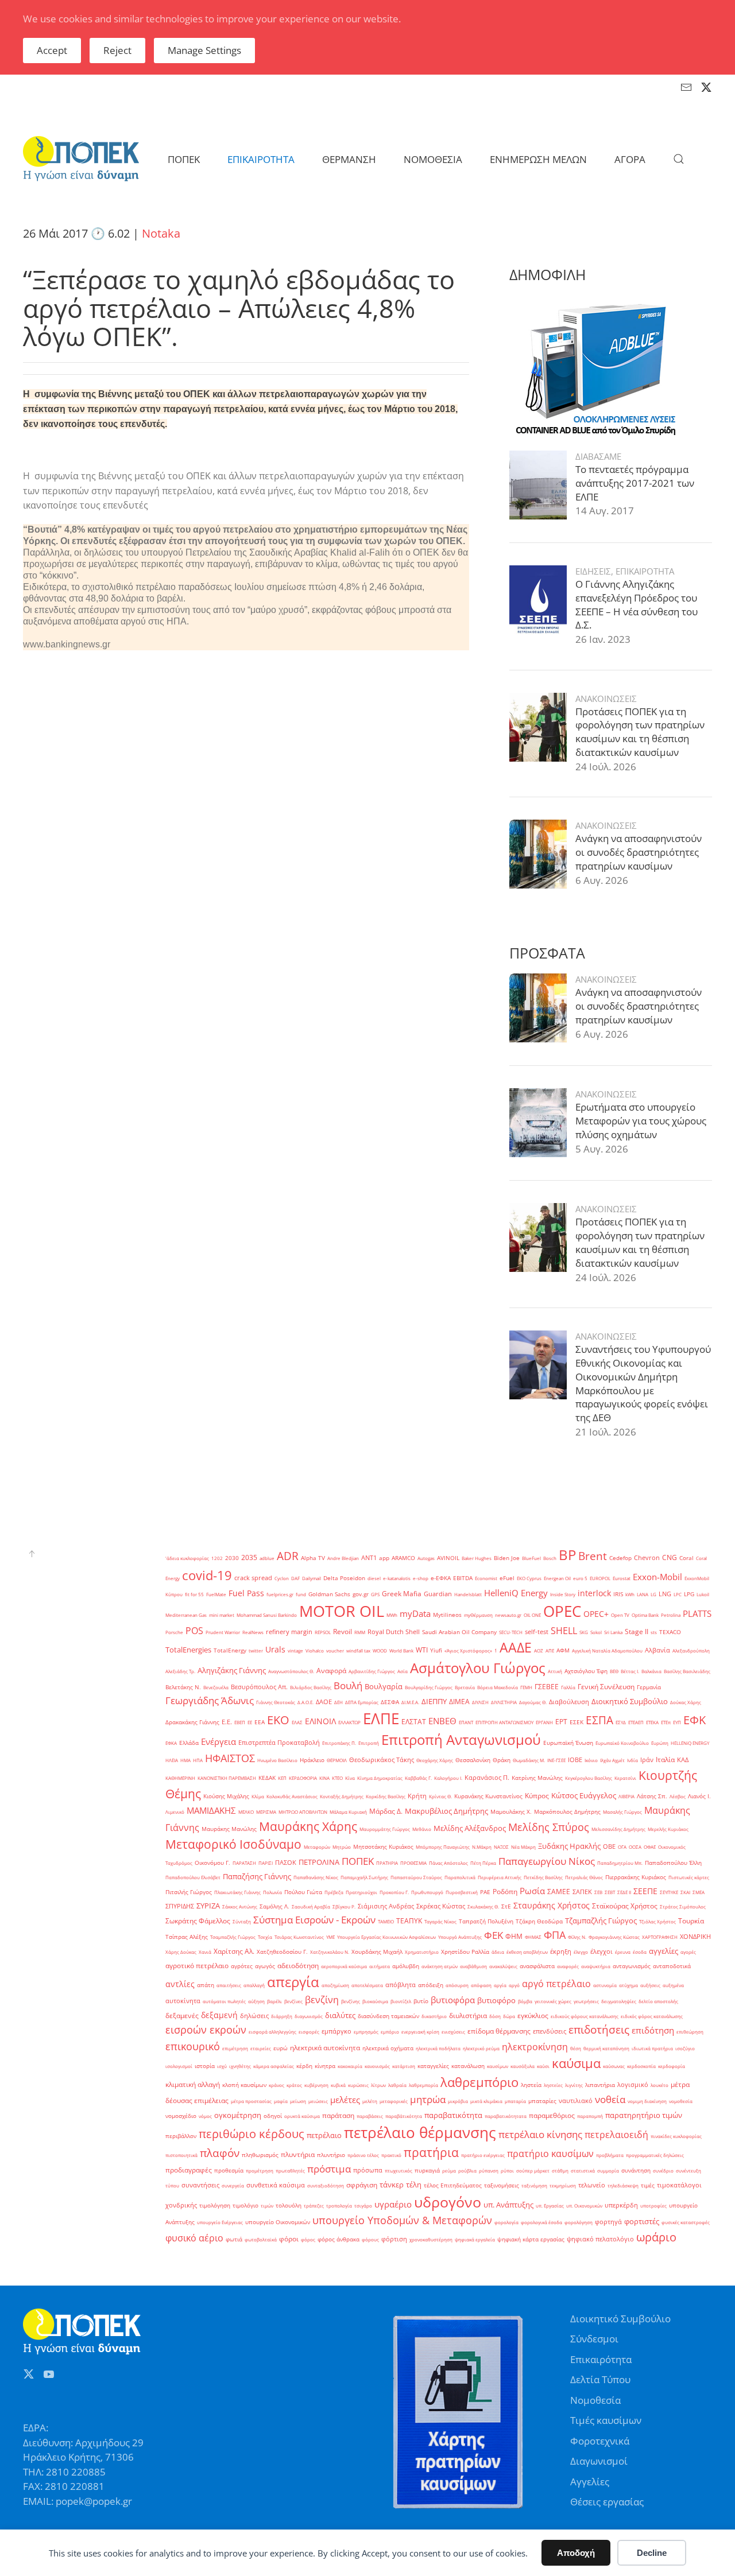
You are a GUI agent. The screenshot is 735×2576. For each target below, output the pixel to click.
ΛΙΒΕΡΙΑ (626, 1796)
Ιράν (647, 1760)
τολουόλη (289, 2205)
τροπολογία (339, 2205)
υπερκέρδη (621, 2205)
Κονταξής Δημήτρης (342, 1796)
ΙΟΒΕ (575, 1760)
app (384, 1558)
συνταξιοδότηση (326, 2185)
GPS (375, 1594)
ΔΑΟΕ (324, 1702)
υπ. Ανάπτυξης (508, 2205)
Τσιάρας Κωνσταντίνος (299, 1937)
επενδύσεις (550, 2031)
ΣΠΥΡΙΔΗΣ (180, 1906)
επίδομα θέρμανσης (499, 2031)
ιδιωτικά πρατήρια (652, 2048)
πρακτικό (391, 2155)
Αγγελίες (590, 2482)
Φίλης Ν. (577, 1937)
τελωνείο (592, 2185)
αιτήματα (380, 1966)
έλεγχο (581, 1952)
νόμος (205, 2116)
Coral (686, 1558)
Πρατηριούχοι (361, 1892)
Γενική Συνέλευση (606, 1687)
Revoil (343, 1632)
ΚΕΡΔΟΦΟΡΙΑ (303, 1778)
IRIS (618, 1594)
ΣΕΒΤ (610, 1892)
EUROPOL (600, 1578)
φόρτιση (394, 2239)
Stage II (637, 1632)
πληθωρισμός (260, 2155)
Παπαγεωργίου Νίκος (547, 1861)
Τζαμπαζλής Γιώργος (601, 1921)
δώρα (509, 2016)
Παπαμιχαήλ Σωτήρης (364, 1877)
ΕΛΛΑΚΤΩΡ (349, 1722)
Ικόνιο (591, 1760)
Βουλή (348, 1685)
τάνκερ (392, 2185)
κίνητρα (325, 2066)
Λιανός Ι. (699, 1796)
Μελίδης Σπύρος (549, 1827)
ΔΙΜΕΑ (459, 1702)
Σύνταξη (242, 1921)
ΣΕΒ (598, 1892)
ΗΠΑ (198, 1760)
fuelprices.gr (280, 1594)
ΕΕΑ (260, 1722)
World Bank (401, 1650)
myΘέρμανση (478, 1615)
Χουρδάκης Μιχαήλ (377, 1952)
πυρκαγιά (427, 2170)
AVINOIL (448, 1558)
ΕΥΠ (677, 1722)
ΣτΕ (506, 1906)
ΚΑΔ (683, 1760)
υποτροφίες (653, 2205)
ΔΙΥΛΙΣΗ (480, 1702)
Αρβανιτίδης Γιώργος (372, 1671)
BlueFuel (531, 1558)
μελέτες (345, 2100)
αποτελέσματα (367, 1985)
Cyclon (282, 1578)
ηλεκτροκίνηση (535, 2047)
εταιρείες (261, 2048)
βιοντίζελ (401, 2001)
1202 (217, 1558)
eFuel (507, 1578)
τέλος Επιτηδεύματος (453, 2185)
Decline (652, 2553)
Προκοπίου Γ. (394, 1892)
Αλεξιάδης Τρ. (180, 1671)
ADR (288, 1556)
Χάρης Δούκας (181, 1952)
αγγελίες (664, 1951)
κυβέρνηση (316, 2085)
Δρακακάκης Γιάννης (192, 1722)
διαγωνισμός (309, 2016)
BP (567, 1555)
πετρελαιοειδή (616, 2135)
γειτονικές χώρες (553, 2001)
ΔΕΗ (339, 1702)
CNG (670, 1557)
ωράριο (656, 2237)
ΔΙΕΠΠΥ (434, 1701)
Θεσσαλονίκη (473, 1760)
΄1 (496, 1650)
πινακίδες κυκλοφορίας (676, 2136)
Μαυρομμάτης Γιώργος (385, 1829)
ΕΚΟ (278, 1720)
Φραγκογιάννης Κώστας (614, 1937)
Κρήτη (417, 1796)
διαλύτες (340, 2015)
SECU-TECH (511, 1632)
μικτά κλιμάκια (486, 2101)
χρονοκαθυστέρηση (431, 2239)
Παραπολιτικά (460, 1877)
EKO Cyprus (529, 1578)
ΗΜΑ (185, 1760)
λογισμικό (633, 2085)
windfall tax (358, 1650)
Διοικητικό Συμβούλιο (630, 1701)
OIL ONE (532, 1615)
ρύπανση (489, 2170)
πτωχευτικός (399, 2170)
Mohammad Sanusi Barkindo (267, 1615)
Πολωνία (272, 1892)
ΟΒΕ (609, 1846)
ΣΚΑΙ (685, 1892)
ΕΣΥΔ (621, 1722)
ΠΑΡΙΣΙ (266, 1863)
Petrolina (671, 1615)
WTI (422, 1650)
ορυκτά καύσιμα (302, 2116)
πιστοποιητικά (181, 2155)
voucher (335, 1650)
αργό (514, 1985)
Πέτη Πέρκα (483, 1863)
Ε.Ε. (227, 1722)
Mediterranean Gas (186, 1615)
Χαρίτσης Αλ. (234, 1951)
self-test (537, 1632)
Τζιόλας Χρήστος (657, 1921)
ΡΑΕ (485, 1892)
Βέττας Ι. (630, 1671)
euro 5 (580, 1578)
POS (194, 1631)
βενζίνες (293, 2001)
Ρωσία (532, 1891)
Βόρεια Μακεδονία (498, 1687)
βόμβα (525, 2001)
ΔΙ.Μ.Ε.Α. (410, 1702)
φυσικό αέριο (194, 2238)
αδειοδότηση (298, 1966)
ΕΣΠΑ (599, 1720)
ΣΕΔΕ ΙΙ (624, 1892)
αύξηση (256, 2001)
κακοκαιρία (350, 2066)
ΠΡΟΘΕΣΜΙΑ (413, 1863)
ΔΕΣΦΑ (390, 1702)
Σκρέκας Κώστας (441, 1906)
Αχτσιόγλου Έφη (586, 1671)
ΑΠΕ (550, 1650)
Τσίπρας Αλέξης (187, 1937)
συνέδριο (663, 2170)
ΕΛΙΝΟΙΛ (320, 1721)
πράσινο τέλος (363, 2155)
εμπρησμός (366, 2032)
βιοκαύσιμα (375, 2001)
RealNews (253, 1632)
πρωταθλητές (290, 2170)
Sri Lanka (613, 1632)
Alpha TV (313, 1558)
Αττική (555, 1671)
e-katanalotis (397, 1578)
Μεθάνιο (422, 1829)
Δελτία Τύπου (600, 2379)
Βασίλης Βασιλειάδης (687, 1671)
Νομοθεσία (595, 2400)
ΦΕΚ (494, 1935)
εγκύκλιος (533, 2016)
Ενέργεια (218, 1741)
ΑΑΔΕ (516, 1647)
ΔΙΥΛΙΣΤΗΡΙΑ (504, 1702)
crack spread (253, 1578)
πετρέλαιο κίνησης (540, 2134)
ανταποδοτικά (672, 1966)
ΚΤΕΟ (337, 1778)
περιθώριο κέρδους (252, 2133)
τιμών (267, 2205)
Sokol (596, 1632)
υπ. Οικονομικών (584, 2205)
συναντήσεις (200, 2185)
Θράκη (502, 1760)
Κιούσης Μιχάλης (226, 1796)
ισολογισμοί (179, 2066)
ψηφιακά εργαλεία (475, 2239)
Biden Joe (507, 1558)
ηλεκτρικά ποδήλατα (438, 2048)
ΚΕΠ (282, 1778)
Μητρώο (342, 1847)
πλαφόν (220, 2153)
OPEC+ (596, 1614)
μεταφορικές (394, 2101)
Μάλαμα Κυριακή (348, 1812)
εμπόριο (390, 2032)
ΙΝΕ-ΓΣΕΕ (556, 1760)
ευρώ (281, 2048)
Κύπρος (537, 1796)
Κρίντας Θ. (440, 1796)
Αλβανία (657, 1650)
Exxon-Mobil (657, 1577)
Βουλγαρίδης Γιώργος (429, 1687)
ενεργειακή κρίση (420, 2032)
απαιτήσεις (229, 1985)
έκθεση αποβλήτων (527, 1952)
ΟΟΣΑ (635, 1847)
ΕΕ (250, 1722)
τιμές (648, 2185)
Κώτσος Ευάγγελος (584, 1795)
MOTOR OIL (342, 1611)
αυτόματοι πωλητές (224, 2001)
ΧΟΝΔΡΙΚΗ (695, 1937)
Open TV (620, 1615)
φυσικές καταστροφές (686, 2222)
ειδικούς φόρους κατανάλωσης (585, 2016)
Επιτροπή (369, 1743)
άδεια (498, 1952)
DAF (295, 1578)
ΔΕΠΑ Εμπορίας (362, 1702)
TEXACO (670, 1632)
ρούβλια (467, 2170)
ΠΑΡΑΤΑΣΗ (244, 1863)
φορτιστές (642, 2221)
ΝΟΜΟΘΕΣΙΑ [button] (433, 159)
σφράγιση (362, 2185)
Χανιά (205, 1952)
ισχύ (222, 2066)
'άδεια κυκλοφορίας (187, 1558)
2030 (232, 1558)
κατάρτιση (404, 2066)
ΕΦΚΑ (171, 1743)
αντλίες (180, 1984)
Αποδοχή (576, 2553)
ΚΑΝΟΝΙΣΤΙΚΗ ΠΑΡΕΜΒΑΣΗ (227, 1778)
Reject (117, 50)
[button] (679, 159)
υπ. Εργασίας (550, 2205)
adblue (267, 1558)
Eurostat (622, 1578)
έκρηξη (561, 1952)
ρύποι (507, 2170)
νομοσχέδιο (181, 2116)
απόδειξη (431, 1985)
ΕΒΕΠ (240, 1722)
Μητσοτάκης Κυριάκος (383, 1847)
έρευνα (623, 1952)
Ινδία (633, 1760)
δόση (495, 2016)
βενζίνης (351, 2001)
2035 (249, 1557)
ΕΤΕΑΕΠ (636, 1722)
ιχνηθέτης (240, 2066)
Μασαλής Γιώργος (622, 1812)
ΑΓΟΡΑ (630, 159)
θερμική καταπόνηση (606, 2048)
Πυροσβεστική (462, 1892)
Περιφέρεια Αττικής (500, 1877)
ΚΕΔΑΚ (267, 1778)
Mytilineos (447, 1615)
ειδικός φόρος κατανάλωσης (652, 2016)
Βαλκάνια (651, 1671)
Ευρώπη (660, 1743)
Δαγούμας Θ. (533, 1702)
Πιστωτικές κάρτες (689, 1877)
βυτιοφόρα (453, 2000)
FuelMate (216, 1594)
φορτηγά (608, 2222)
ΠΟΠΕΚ (358, 1861)
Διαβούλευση (569, 1702)
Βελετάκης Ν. (183, 1687)
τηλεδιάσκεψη (623, 2185)
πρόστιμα (329, 2168)
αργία (500, 1985)
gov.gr (361, 1594)
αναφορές (568, 1966)
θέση (576, 2048)
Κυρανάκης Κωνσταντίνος (488, 1796)
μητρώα (428, 2099)
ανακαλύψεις (503, 1966)
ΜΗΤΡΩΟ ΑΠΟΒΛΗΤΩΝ (303, 1812)
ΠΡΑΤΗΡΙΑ (387, 1863)
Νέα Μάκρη (523, 1847)
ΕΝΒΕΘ (442, 1721)
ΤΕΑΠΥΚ (409, 1921)
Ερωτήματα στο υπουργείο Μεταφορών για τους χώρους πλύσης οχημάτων (641, 1121)
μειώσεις (318, 2101)
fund (301, 1594)
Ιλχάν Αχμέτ (612, 1760)
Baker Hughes (477, 1558)
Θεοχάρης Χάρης (435, 1760)
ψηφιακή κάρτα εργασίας (531, 2239)
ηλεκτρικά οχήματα (388, 2048)
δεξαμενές (182, 2016)
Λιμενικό (175, 1812)
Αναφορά (331, 1671)
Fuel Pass (246, 1593)
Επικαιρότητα (601, 2359)
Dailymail (312, 1578)
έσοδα (640, 1952)
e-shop (421, 1578)
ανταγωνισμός (632, 1966)
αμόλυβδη (406, 1966)
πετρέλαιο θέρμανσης (420, 2132)
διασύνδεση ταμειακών (388, 2016)
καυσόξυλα (523, 2066)
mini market (222, 1615)
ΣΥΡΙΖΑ (208, 1906)
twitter (256, 1650)
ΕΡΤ (561, 1722)
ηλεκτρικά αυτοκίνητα (325, 2048)
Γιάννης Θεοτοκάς (276, 1702)
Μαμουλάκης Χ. (511, 1812)
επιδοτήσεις (599, 2029)
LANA (643, 1594)
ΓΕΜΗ (526, 1687)
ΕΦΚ (695, 1720)
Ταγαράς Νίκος (440, 1921)
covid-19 (207, 1575)
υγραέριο (393, 2204)
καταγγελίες (433, 2066)
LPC (678, 1594)
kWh (630, 1594)
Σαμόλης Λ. (274, 1906)
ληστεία (531, 2085)
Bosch (550, 1558)
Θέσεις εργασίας (607, 2502)
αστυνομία (605, 1985)
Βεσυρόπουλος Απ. (259, 1687)
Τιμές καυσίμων (606, 2420)
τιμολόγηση (215, 2205)
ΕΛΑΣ (297, 1722)
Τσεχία (265, 1937)
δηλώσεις (254, 2016)
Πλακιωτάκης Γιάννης (237, 1892)
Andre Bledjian (343, 1558)
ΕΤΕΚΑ (652, 1722)
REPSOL (323, 1632)
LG (653, 1594)
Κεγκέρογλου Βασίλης (589, 1778)
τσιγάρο (363, 2205)
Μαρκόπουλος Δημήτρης (567, 1812)
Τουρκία (691, 1921)
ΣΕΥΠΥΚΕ (669, 1892)
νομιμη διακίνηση (647, 2101)
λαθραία (397, 2085)
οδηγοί (273, 2116)
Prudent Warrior (223, 1632)
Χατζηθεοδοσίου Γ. (282, 1952)
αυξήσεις (650, 1985)
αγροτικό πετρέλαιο (197, 1966)
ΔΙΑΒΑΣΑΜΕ (598, 456)
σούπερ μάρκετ (533, 2170)
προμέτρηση (260, 2170)
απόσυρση (457, 1985)
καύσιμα (576, 2063)
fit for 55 (194, 1594)
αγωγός (265, 1966)
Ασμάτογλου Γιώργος (478, 1668)
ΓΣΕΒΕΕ (547, 1687)
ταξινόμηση (534, 2185)
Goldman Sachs (329, 1594)
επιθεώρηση (690, 2032)
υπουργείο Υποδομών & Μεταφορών (402, 2220)
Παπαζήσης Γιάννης (257, 1876)
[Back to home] (81, 159)
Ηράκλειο (312, 1760)
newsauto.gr (508, 1615)
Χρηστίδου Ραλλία (465, 1952)
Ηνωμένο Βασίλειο (277, 1760)
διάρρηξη (282, 2016)
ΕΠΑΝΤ (466, 1722)
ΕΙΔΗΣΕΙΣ (593, 571)
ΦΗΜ (514, 1936)
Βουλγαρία (384, 1686)
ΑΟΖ (539, 1650)
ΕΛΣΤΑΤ (414, 1722)
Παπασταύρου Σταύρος (416, 1877)
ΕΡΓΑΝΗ (544, 1722)
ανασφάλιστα (537, 1966)
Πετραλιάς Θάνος (584, 1877)
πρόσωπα (368, 2170)
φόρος (308, 2239)
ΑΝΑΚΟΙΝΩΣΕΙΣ (606, 699)
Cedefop (620, 1558)
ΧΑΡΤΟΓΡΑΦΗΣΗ (660, 1937)
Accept (52, 50)
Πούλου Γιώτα (303, 1892)
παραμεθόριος (552, 2115)
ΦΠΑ (555, 1935)
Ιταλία (665, 1760)
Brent (593, 1556)
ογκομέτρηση (238, 2115)
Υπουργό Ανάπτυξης (460, 1937)
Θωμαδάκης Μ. (529, 1760)
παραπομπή (590, 2116)
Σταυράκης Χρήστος (552, 1905)
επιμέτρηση (235, 2048)
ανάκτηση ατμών (440, 1966)
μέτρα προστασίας (251, 2101)
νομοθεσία (681, 2101)
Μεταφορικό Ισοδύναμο (233, 1844)
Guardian (438, 1594)
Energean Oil (557, 1578)
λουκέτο (659, 2085)
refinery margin (289, 1632)
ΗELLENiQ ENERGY (690, 1743)
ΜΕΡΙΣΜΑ (266, 1812)
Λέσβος (678, 1796)
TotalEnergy (230, 1650)
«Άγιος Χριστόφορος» (468, 1650)
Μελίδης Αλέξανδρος (470, 1828)
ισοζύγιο (685, 2048)
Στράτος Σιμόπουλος (683, 1906)
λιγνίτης (574, 2085)
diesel (374, 1578)
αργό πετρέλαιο (556, 1984)
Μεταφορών (317, 1847)
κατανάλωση (468, 2066)
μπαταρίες (542, 2101)
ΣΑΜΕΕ (559, 1892)
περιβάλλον (181, 2136)
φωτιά (234, 2239)
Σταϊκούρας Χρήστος (625, 1906)
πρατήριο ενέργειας (483, 2155)
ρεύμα (449, 2170)
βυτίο (421, 2001)
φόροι (289, 2239)
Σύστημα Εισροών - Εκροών (314, 1919)
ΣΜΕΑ (699, 1892)
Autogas (426, 1558)
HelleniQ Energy (516, 1593)
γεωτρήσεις (586, 2001)
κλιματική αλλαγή (193, 2084)
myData (415, 1614)
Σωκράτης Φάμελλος (198, 1921)
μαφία (281, 2101)
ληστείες (553, 2085)
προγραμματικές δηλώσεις (655, 2155)
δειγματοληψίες (619, 2001)
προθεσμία (229, 2170)
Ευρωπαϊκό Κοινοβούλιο (622, 1743)
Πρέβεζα (334, 1892)
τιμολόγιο (245, 2205)
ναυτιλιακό (576, 2101)
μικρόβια (458, 2101)
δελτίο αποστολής (658, 2001)
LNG (665, 1594)
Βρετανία (465, 1687)
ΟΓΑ (622, 1847)
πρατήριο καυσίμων (550, 2154)
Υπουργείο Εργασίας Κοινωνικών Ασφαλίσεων (386, 1937)
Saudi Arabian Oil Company (459, 1632)
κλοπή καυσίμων (244, 2085)
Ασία (403, 1671)
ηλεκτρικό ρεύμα (481, 2048)
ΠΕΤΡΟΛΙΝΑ (319, 1862)
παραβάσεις (370, 2116)
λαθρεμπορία (423, 2085)
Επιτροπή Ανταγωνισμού (461, 1740)
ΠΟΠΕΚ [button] (184, 159)
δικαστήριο (434, 2016)
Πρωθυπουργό (427, 1892)
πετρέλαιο (324, 2135)
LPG (689, 1594)
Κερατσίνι (625, 1778)
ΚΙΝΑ (324, 1778)
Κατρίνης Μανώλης (537, 1778)
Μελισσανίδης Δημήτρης (618, 1829)
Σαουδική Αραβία (311, 1906)
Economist (486, 1578)
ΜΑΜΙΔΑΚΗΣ (211, 1810)
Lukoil (703, 1594)
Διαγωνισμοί (599, 2461)
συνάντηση (636, 2170)
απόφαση (481, 1985)
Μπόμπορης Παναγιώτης (443, 1847)
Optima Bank (645, 1615)
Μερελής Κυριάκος (668, 1829)
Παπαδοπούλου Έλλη (673, 1863)
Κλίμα (258, 1796)
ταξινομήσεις (502, 2185)
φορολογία (506, 2222)
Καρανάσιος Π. (487, 1778)
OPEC (562, 1611)
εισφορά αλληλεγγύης (272, 2032)
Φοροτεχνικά (600, 2441)
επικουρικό (193, 2046)
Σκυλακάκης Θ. (483, 1906)
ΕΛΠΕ (381, 1718)
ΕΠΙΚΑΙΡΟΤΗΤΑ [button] (261, 159)
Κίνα (350, 1778)
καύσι (543, 2066)
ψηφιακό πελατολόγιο (600, 2239)
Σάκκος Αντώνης (240, 1906)
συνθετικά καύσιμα (276, 2185)
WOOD (380, 1650)
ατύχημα (628, 1985)
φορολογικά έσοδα (541, 2222)
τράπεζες (314, 2205)
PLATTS (697, 1613)
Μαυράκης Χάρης (308, 1826)
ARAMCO (403, 1558)
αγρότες (242, 1966)
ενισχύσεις (453, 2032)
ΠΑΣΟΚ (286, 1863)
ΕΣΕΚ (577, 1722)
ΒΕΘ (614, 1671)
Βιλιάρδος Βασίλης (311, 1687)
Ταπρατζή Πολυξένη (486, 1921)
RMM (360, 1632)
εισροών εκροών (206, 2030)
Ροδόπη (505, 1892)
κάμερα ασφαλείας (274, 2066)
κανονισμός (377, 2066)
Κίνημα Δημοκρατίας (380, 1778)
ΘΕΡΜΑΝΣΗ (349, 159)
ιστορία (205, 2066)
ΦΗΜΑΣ (533, 1937)
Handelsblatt (468, 1594)
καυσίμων (498, 2066)
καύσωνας (614, 2066)
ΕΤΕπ (666, 1722)
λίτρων (378, 2085)
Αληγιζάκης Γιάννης (232, 1670)
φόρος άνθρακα (339, 2239)
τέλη (414, 2185)
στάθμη (560, 2170)
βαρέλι (274, 2001)
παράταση (338, 2115)
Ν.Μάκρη (482, 1847)
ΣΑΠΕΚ (582, 1892)
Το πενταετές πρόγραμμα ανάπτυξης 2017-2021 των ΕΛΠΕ (635, 483)
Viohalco (315, 1650)
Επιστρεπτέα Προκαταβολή (279, 1743)
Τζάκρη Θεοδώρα (539, 1921)
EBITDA (463, 1578)
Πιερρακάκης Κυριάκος (636, 1877)
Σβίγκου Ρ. (344, 1906)
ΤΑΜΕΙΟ (386, 1921)
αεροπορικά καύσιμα (344, 1966)
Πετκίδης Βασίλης (543, 1877)
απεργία (293, 1982)
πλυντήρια (298, 2154)
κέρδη (304, 2066)
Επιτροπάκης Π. (339, 1743)
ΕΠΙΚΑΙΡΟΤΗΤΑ (645, 571)
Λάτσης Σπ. (652, 1796)
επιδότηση (653, 2030)
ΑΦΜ (563, 1650)
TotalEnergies (188, 1650)
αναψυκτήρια (596, 1966)
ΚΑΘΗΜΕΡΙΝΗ (180, 1778)
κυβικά (338, 2085)
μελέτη (370, 2101)
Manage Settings (204, 50)
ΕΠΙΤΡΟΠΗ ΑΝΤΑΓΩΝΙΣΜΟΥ (504, 1722)
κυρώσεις (358, 2085)
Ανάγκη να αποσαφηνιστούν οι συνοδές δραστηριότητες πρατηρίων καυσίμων (639, 852)
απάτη (206, 1985)
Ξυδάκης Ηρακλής (569, 1846)
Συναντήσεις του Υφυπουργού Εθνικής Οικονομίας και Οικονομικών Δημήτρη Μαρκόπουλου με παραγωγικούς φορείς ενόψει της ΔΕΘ (643, 1383)
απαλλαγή (254, 1985)
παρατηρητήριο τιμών (644, 2115)
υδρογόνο (448, 2202)
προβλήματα (610, 2155)
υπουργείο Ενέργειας (220, 2222)
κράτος (294, 2085)
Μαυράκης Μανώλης (229, 1829)
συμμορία (608, 2170)
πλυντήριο (331, 2155)
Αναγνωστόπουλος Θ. (291, 1671)
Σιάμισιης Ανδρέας (386, 1906)
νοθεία (610, 2099)
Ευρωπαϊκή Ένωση (568, 1743)
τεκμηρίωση (563, 2185)
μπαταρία (515, 2101)
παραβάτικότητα (404, 2116)
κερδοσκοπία (641, 2066)
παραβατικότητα (453, 2115)
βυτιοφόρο (496, 2000)
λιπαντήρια (600, 2085)
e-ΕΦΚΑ (441, 1578)
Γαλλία (568, 1687)
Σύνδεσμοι (594, 2339)
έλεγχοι (601, 1952)
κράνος (276, 2085)
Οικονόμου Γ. (212, 1863)
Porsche (174, 1632)
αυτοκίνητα (183, 2001)
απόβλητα (401, 1985)
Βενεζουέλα (216, 1687)
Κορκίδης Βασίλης (386, 1796)
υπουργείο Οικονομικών (278, 2222)
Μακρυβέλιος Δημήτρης (446, 1811)
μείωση (298, 2101)
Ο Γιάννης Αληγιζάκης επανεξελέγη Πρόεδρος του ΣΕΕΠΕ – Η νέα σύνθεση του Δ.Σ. (637, 604)
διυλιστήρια (468, 2016)
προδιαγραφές (189, 2170)
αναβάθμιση (473, 1966)
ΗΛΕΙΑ (172, 1760)
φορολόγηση (579, 2222)
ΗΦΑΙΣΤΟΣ (230, 1758)
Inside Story (563, 1594)
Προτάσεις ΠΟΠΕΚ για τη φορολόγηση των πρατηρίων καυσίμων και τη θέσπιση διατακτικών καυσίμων (640, 732)
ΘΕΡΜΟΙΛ (337, 1760)
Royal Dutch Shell (394, 1632)
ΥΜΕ (330, 1937)
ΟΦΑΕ (650, 1847)
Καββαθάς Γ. (418, 1778)
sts (654, 1632)
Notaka (161, 233)
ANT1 (369, 1558)
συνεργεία (233, 2185)
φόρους (370, 2239)
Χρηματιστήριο (422, 1952)
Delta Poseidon (344, 1578)
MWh (392, 1615)
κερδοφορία (672, 2066)
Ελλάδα (189, 1743)
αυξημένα (673, 1985)
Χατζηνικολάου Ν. (330, 1952)
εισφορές (309, 2032)
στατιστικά (583, 2170)
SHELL (564, 1631)
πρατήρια (431, 2152)
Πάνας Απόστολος (448, 1863)
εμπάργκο (336, 2031)
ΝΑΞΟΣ (501, 1847)
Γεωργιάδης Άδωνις (210, 1700)
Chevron (647, 1558)
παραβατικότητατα (506, 2116)
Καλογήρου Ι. (448, 1778)
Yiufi (436, 1650)
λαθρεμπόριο (479, 2082)
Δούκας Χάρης (686, 1702)
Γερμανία (649, 1687)
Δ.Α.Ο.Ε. (305, 1702)
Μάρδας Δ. (386, 1811)
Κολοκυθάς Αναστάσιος (292, 1796)
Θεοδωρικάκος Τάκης (382, 1760)
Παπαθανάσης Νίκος (316, 1877)
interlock (594, 1593)
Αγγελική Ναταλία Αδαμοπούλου (607, 1650)
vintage (295, 1650)
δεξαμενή (219, 2015)
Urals (275, 1649)
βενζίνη (322, 2000)
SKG (584, 1632)
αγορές (688, 1952)
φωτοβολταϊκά (261, 2239)
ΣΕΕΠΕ (645, 1891)
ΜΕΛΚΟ (246, 1812)
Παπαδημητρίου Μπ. (620, 1863)
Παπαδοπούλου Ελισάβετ (193, 1877)
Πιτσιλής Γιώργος (189, 1892)
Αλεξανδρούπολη (691, 1650)
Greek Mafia (402, 1594)
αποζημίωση (335, 1985)
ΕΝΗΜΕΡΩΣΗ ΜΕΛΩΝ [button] (538, 159)
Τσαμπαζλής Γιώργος (233, 1937)
